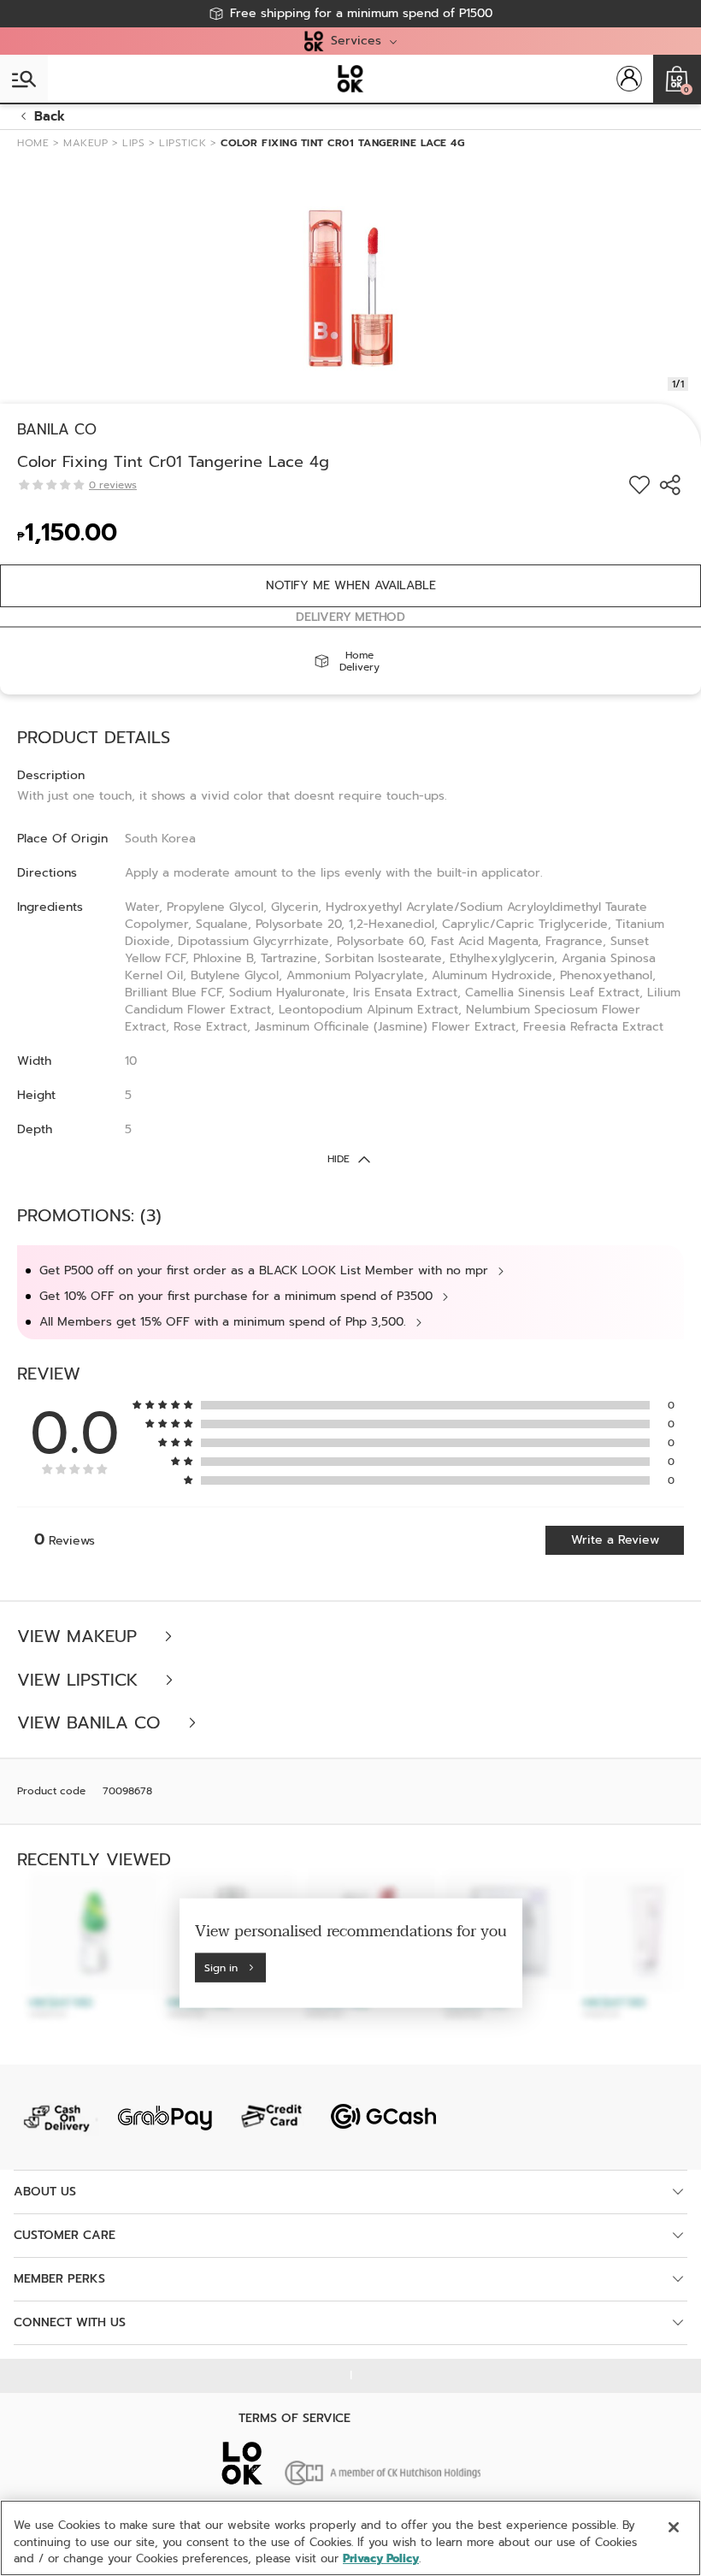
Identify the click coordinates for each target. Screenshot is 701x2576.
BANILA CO (57, 429)
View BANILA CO (92, 1723)
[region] (350, 2538)
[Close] (674, 2527)
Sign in (221, 1967)
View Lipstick (80, 1680)
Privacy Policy (381, 2558)
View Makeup (80, 1637)
